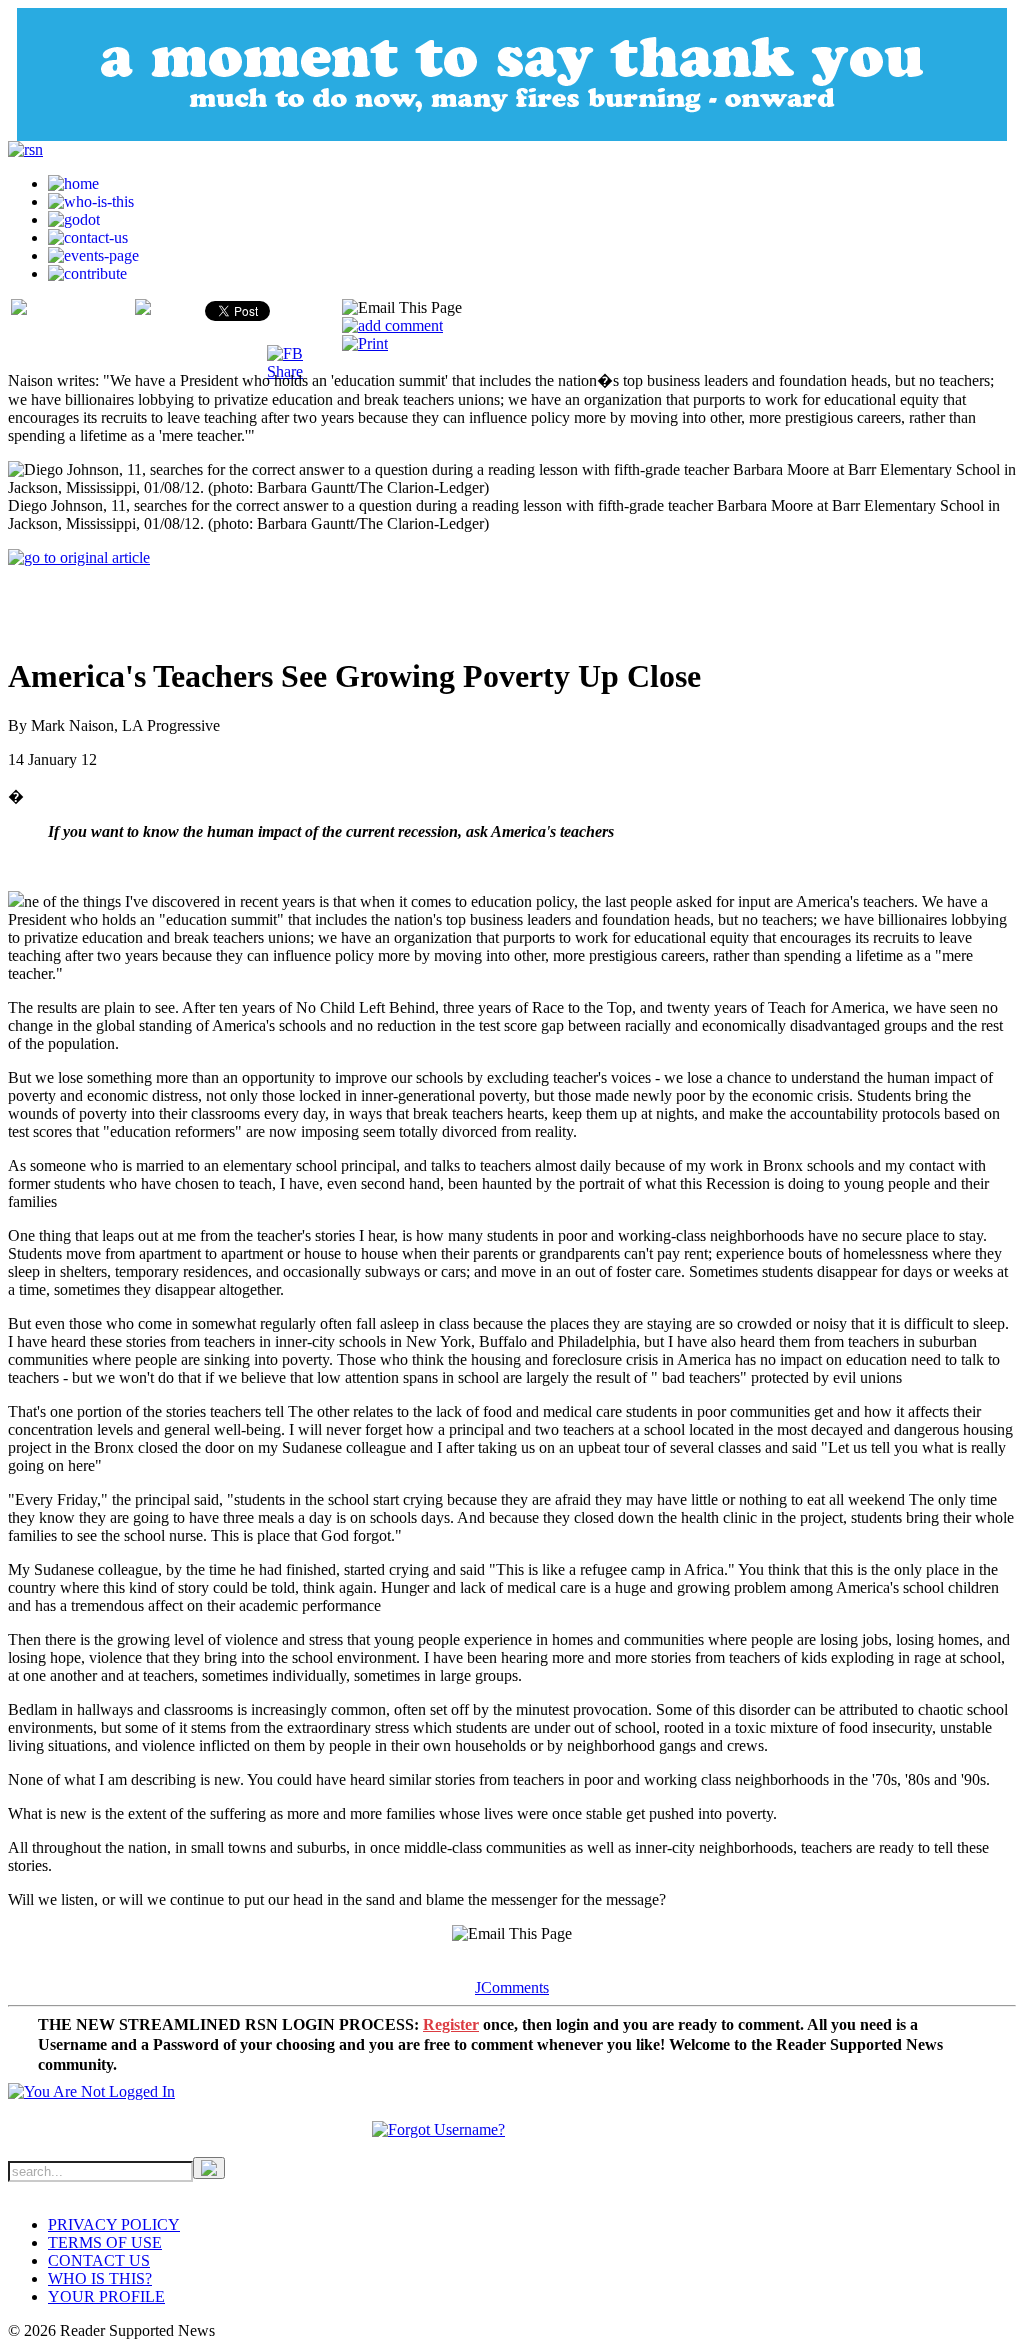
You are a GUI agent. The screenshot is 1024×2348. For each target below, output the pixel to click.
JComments (512, 1987)
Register (451, 2024)
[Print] (365, 343)
